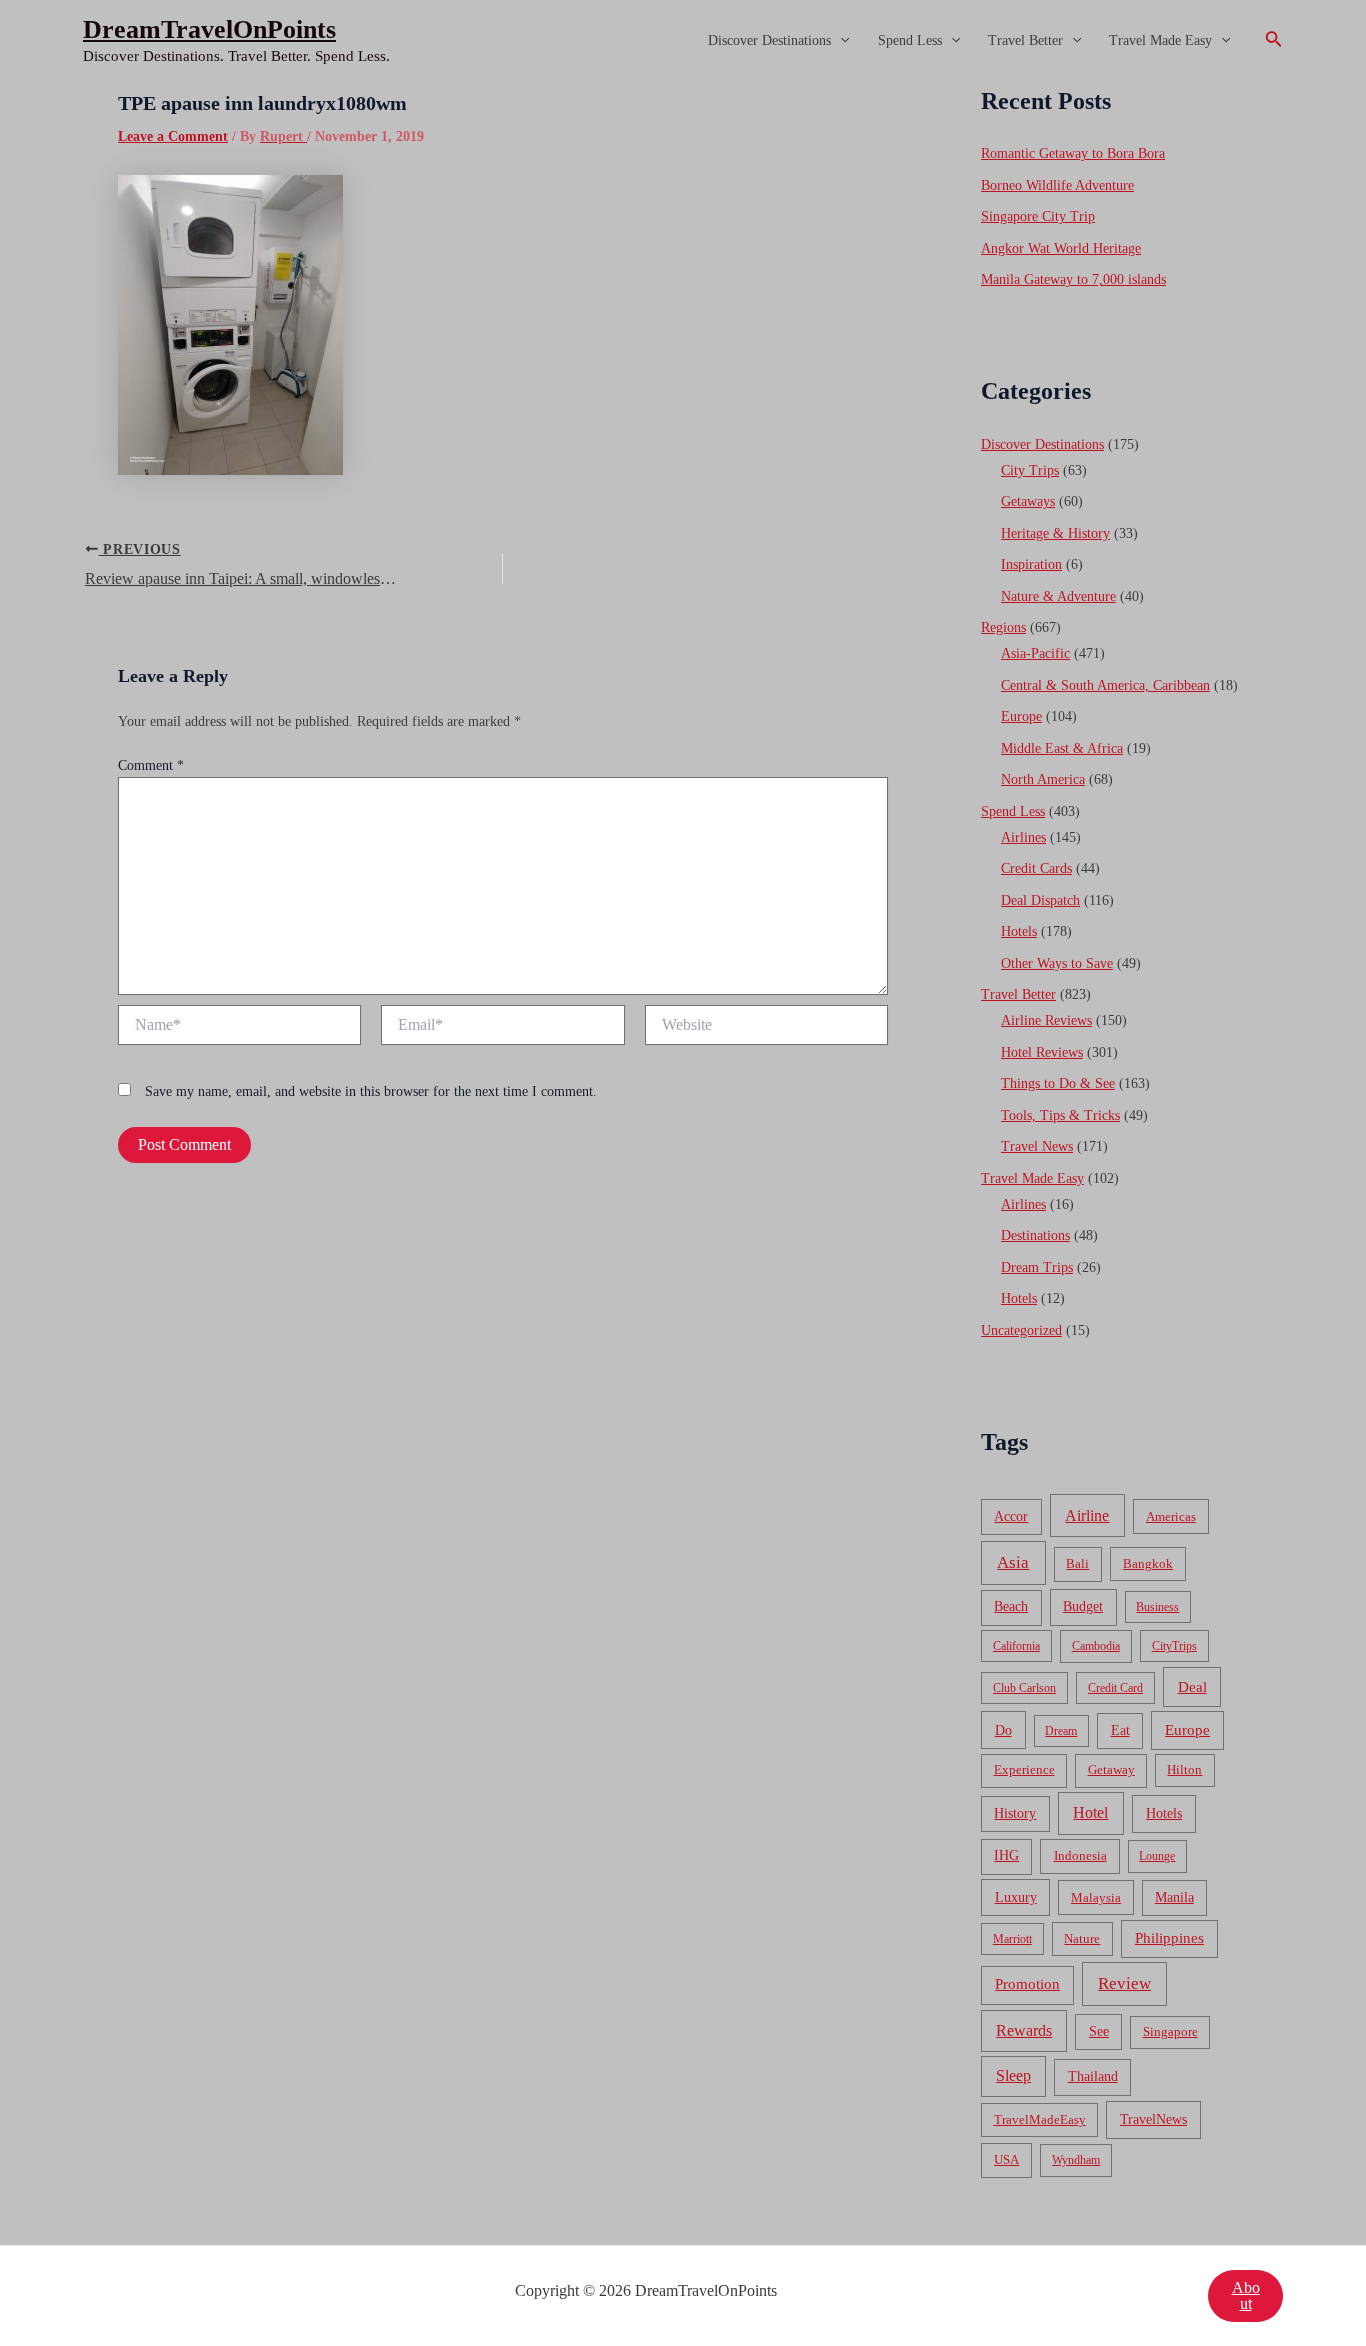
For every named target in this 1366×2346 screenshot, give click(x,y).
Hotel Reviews (1042, 1052)
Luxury (1016, 1897)
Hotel (1090, 1812)
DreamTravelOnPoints (209, 29)
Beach (1011, 1606)
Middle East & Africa (1062, 748)
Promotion (1027, 1984)
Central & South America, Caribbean (1105, 685)
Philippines (1169, 1938)
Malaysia (1096, 1897)
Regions (1003, 627)
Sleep (1013, 2075)
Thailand (1093, 2076)
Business (1157, 1607)
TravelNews (1153, 2119)
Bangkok (1148, 1563)
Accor (1011, 1516)
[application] (840, 41)
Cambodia (1096, 1646)
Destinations (1035, 1235)
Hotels (1019, 931)
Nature (1082, 1938)
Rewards (1024, 2030)
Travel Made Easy (1160, 40)
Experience (1024, 1770)
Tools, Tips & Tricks (1060, 1115)
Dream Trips (1037, 1267)
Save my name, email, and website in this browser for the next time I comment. (371, 1091)
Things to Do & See (1058, 1083)
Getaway (1111, 1770)
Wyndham (1076, 2160)
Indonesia (1080, 1855)
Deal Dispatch (1040, 900)
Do (1003, 1730)
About (1246, 2295)
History (1015, 1813)
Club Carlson (1024, 1688)
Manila (1174, 1897)
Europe (1021, 716)
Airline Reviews (1046, 1020)
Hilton (1184, 1770)
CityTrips (1174, 1646)
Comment (151, 765)
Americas (1171, 1516)
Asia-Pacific (1035, 653)
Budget (1083, 1606)
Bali (1077, 1563)
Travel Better (1025, 40)
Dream (1061, 1731)
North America (1043, 779)
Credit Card (1115, 1688)
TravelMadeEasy (1040, 2120)
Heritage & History (1055, 533)
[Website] (766, 1028)
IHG (1006, 1855)
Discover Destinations (769, 40)
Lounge (1157, 1856)
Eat (1120, 1730)
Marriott (1012, 1939)
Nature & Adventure (1058, 596)
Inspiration (1031, 564)
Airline (1087, 1515)
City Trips (1030, 470)
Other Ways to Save (1057, 963)
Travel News (1037, 1146)
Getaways (1028, 501)
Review (1124, 1983)
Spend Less (910, 40)
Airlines (1023, 837)
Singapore (1170, 2032)
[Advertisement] (683, 232)
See (1099, 2031)
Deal (1192, 1686)
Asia (1013, 1562)
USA (1006, 2159)
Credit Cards (1036, 868)
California (1016, 1646)
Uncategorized (1021, 1330)
